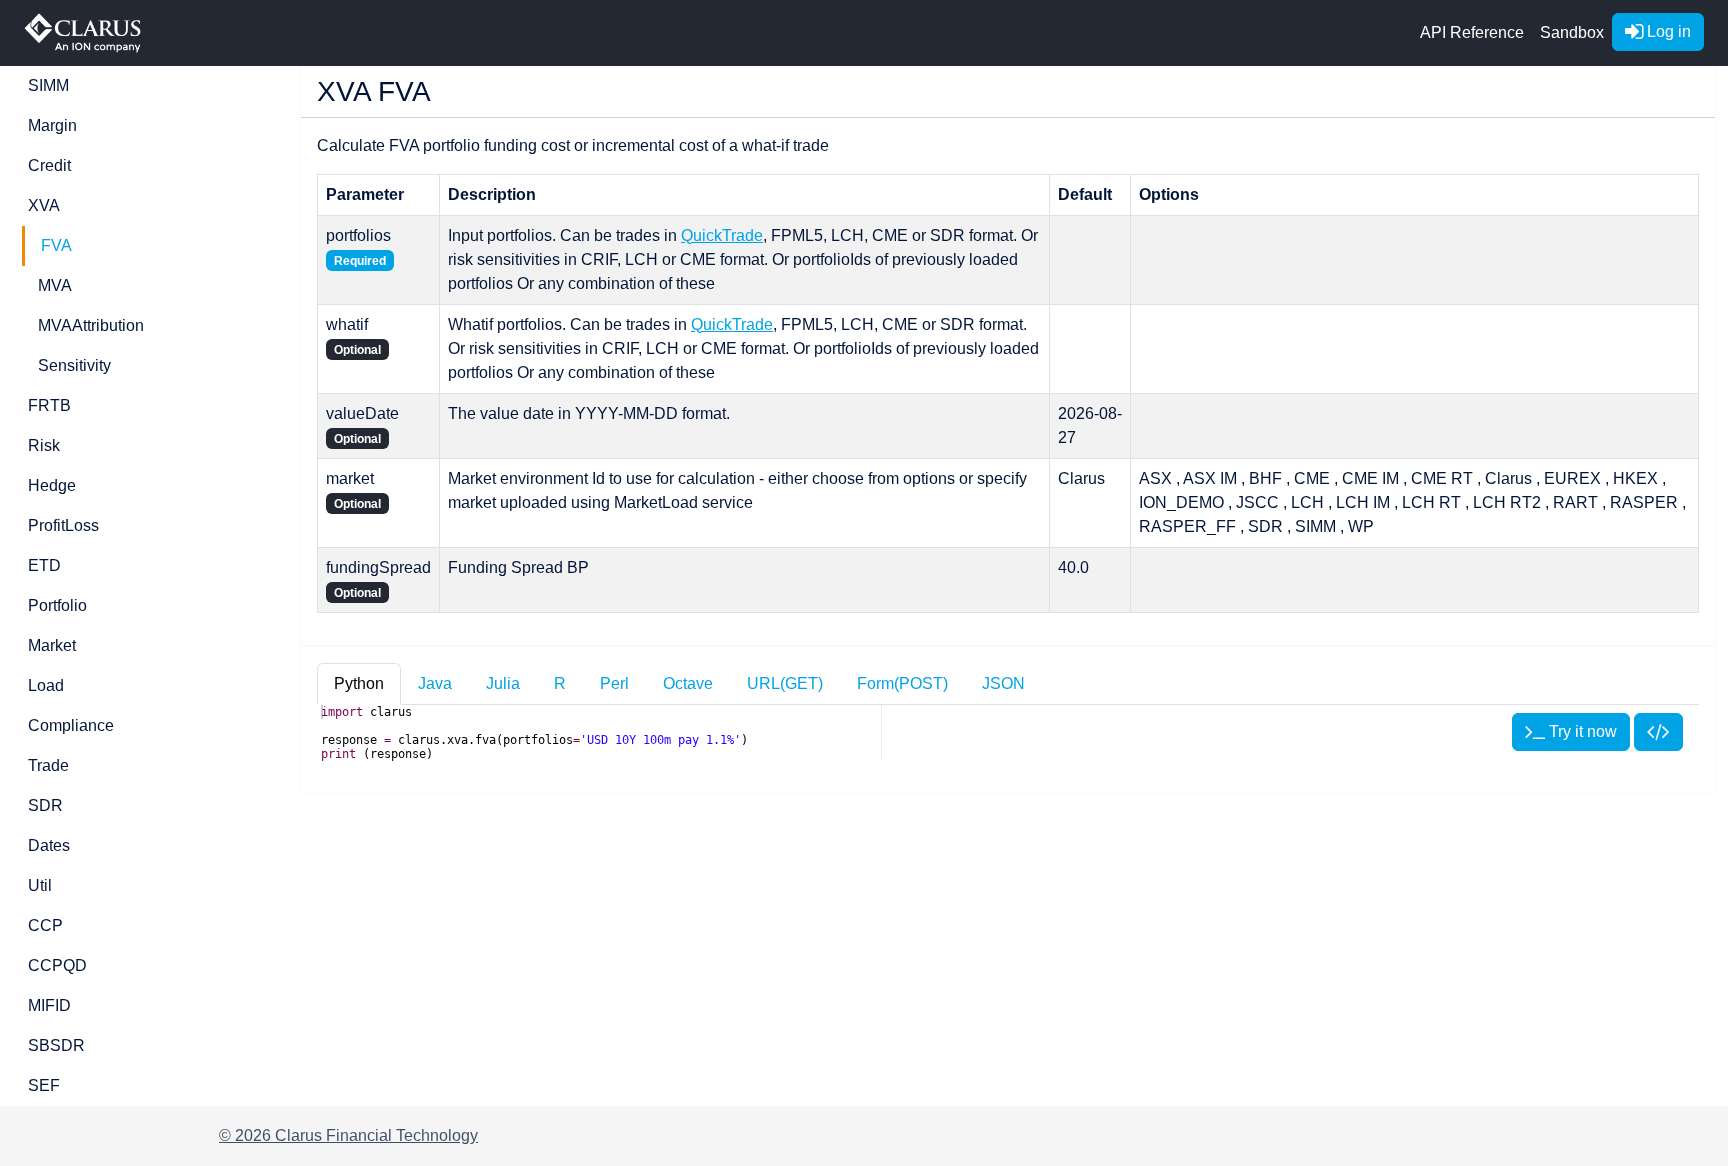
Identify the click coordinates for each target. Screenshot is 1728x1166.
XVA (44, 205)
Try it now (1581, 731)
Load (46, 685)
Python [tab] (359, 683)
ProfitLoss (63, 525)
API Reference (1472, 32)
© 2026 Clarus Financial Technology (348, 1135)
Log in (1667, 31)
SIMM (48, 85)
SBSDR (56, 1045)
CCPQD (57, 965)
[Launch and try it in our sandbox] (1658, 732)
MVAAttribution (91, 325)
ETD (44, 565)
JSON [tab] (1003, 683)
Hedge (52, 485)
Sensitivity (74, 365)
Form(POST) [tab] (902, 683)
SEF (44, 1085)
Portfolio (57, 605)
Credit (49, 165)
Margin (52, 125)
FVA (56, 245)
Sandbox (1572, 32)
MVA (55, 285)
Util (40, 885)
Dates (49, 845)
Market (52, 645)
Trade (48, 765)
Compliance (71, 725)
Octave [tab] (688, 683)
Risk (44, 445)
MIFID (49, 1005)
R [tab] (560, 683)
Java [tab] (435, 683)
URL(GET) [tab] (785, 683)
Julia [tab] (503, 683)
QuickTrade (722, 235)
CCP (45, 925)
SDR (45, 805)
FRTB (49, 405)
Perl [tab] (614, 683)
